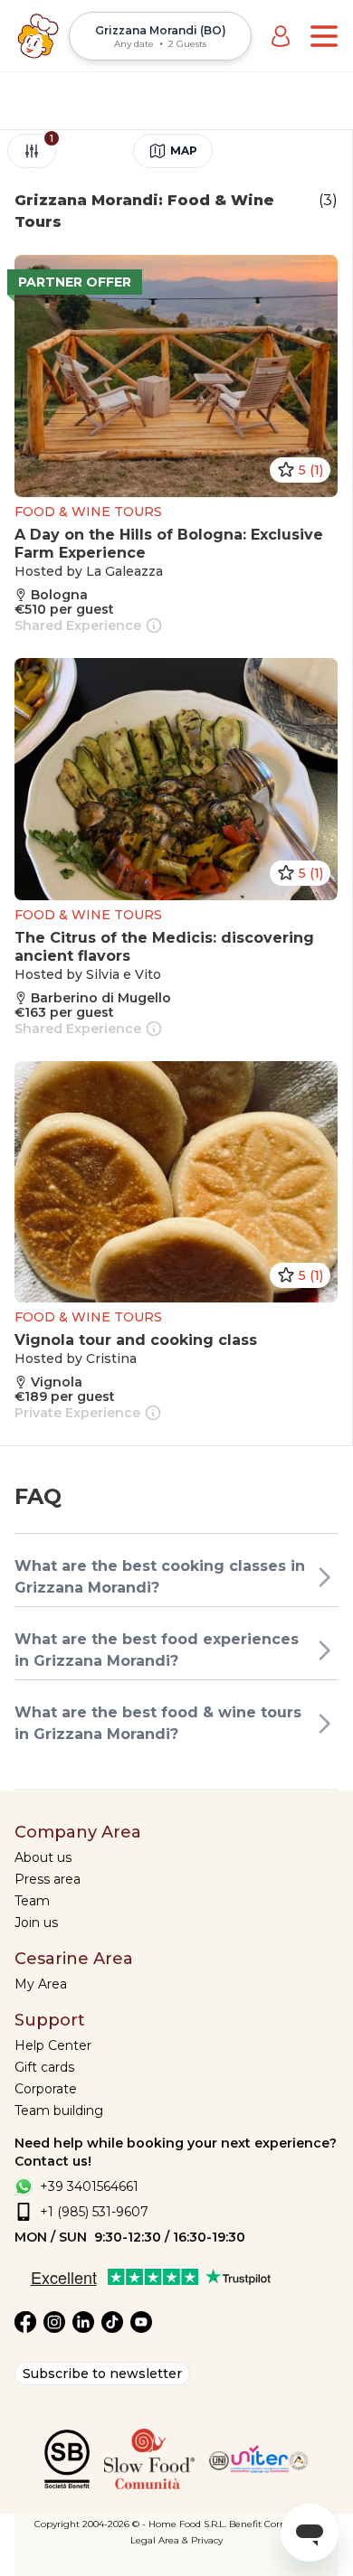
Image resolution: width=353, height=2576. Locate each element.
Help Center (53, 2045)
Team (32, 1901)
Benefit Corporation (274, 2524)
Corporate (46, 2089)
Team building (59, 2111)
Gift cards (44, 2067)
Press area (48, 1879)
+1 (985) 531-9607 (94, 2212)
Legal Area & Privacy (176, 2540)
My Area (41, 1984)
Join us (36, 1923)
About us (43, 1857)
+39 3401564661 (89, 2186)
